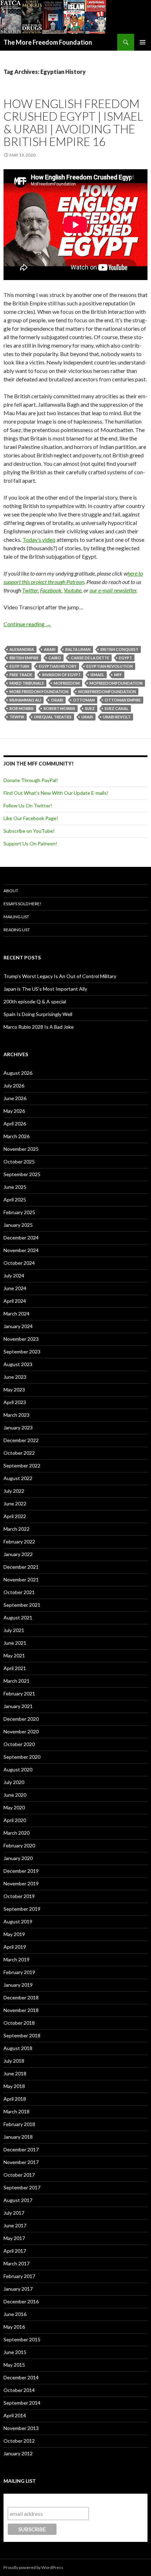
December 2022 (21, 1440)
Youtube (73, 590)
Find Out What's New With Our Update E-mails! (56, 793)
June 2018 (15, 2073)
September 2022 (22, 1465)
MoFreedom (67, 683)
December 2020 (21, 1719)
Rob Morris (22, 708)
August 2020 (18, 1769)
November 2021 (21, 1579)
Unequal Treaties (53, 717)
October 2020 (19, 1744)
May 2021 (14, 1655)
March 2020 (17, 1833)
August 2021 (18, 1617)
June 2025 (15, 1187)
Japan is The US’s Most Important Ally (45, 989)
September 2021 (22, 1605)
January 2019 (18, 1985)
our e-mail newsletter (113, 590)
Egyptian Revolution (110, 666)
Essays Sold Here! (22, 904)
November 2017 (21, 2162)
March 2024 (17, 1314)
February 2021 (19, 1693)
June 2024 (15, 1288)
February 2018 (19, 2124)
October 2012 (19, 2441)
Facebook (51, 590)
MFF (118, 675)
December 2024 (21, 1238)
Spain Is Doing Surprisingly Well (38, 1014)
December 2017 (21, 2149)
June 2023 (15, 1377)
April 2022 (15, 1516)
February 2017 (19, 2276)
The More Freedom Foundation (48, 42)
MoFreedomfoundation (116, 683)
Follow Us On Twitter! (28, 805)
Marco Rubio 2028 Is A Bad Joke (39, 1027)
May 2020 (14, 1807)
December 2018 (21, 1997)
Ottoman (84, 700)
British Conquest (119, 649)
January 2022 (18, 1554)
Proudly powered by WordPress (33, 2567)
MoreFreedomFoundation (107, 691)
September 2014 (22, 2403)
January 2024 (18, 1326)
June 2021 (15, 1643)
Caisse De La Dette (90, 658)
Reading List (17, 930)
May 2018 (14, 2086)
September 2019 (22, 1909)
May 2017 (14, 2238)
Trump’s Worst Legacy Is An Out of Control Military (60, 976)
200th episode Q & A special (35, 1001)
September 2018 (22, 2035)
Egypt (126, 658)
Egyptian (19, 666)
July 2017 (14, 2213)
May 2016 (14, 2327)
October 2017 (19, 2175)
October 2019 (19, 1896)
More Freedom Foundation (39, 691)
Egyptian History (58, 666)
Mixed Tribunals (27, 683)
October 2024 (19, 1263)
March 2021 (17, 1681)
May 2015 (14, 2365)
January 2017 (18, 2289)
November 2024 (21, 1250)
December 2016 (21, 2301)
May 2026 (14, 1111)
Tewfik (17, 717)
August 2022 (18, 1478)
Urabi (87, 717)
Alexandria (22, 649)
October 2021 (19, 1592)
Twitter (30, 590)
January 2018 (18, 2137)
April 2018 (15, 2099)
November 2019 (21, 1883)
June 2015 (15, 2352)
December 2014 (21, 2377)
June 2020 (15, 1795)
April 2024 (15, 1301)
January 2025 (18, 1225)
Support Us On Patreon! (30, 843)
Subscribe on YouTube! (29, 831)
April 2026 (15, 1124)
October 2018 (19, 2023)
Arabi (50, 649)
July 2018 (14, 2061)
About (11, 891)
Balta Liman (78, 649)
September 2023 (22, 1352)
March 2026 (17, 1136)
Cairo (55, 658)
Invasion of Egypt (61, 675)
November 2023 (21, 1339)
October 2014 (19, 2390)
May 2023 (14, 1389)
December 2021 (21, 1567)
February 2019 (19, 1972)
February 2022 (19, 1541)
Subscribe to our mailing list (45, 2500)
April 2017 (15, 2251)
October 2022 (19, 1453)
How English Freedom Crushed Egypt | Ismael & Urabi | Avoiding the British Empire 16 (73, 122)
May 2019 (14, 1934)
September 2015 (22, 2339)
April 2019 (15, 1947)
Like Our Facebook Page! (31, 818)
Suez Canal (117, 708)
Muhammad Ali (25, 700)
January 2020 (18, 1858)
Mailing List (16, 917)
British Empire (24, 658)
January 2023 (18, 1427)
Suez (90, 708)
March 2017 (17, 2263)
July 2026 (14, 1086)
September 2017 (22, 2187)
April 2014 (15, 2415)
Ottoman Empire (123, 700)
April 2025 (15, 1200)
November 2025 (21, 1149)
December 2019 (21, 1871)
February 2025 (19, 1212)
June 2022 (15, 1503)
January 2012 (18, 2453)
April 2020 (15, 1820)
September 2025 (22, 1174)
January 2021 (18, 1706)
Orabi (57, 700)
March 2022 (17, 1529)
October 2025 (19, 1162)
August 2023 (18, 1364)
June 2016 (15, 2314)
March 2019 (17, 1959)
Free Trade (21, 675)
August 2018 (18, 2048)
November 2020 (21, 1731)
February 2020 (19, 1845)
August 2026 (18, 1073)
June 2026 (15, 1098)
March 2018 (17, 2111)
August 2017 (18, 2200)
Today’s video (39, 540)
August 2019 (18, 1921)
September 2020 (22, 1757)
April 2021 (15, 1668)
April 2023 (15, 1402)
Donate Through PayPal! (31, 780)
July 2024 (14, 1276)
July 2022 (14, 1491)
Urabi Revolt (117, 717)
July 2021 (14, 1630)
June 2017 (15, 2225)
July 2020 (14, 1782)
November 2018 (21, 2010)
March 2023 (17, 1415)
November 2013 (21, 2428)
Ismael (97, 675)
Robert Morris (59, 708)
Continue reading (27, 624)
